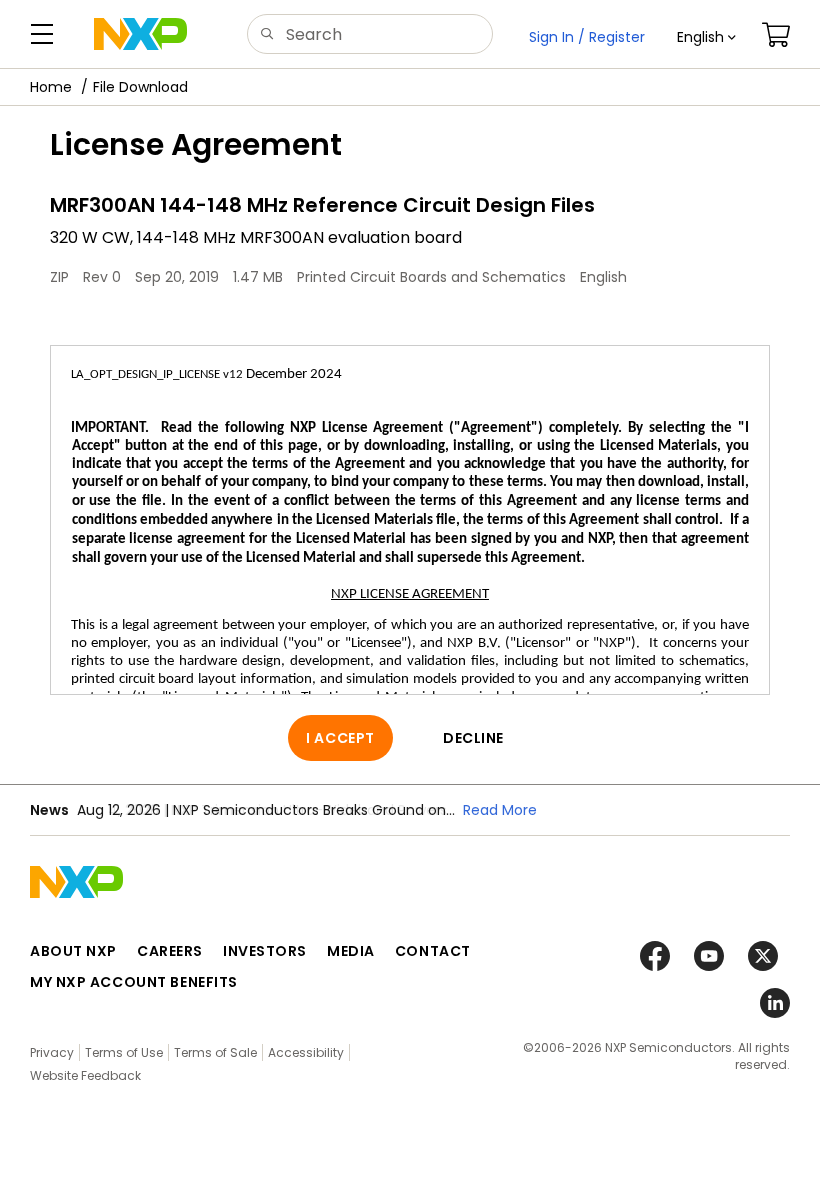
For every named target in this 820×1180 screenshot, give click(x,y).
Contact (433, 951)
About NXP (73, 951)
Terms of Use (124, 1052)
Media (351, 951)
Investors (265, 951)
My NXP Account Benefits (134, 982)
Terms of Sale (215, 1052)
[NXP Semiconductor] (140, 34)
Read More (500, 810)
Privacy (52, 1052)
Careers (170, 951)
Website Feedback (85, 1075)
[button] (706, 37)
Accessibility (306, 1052)
